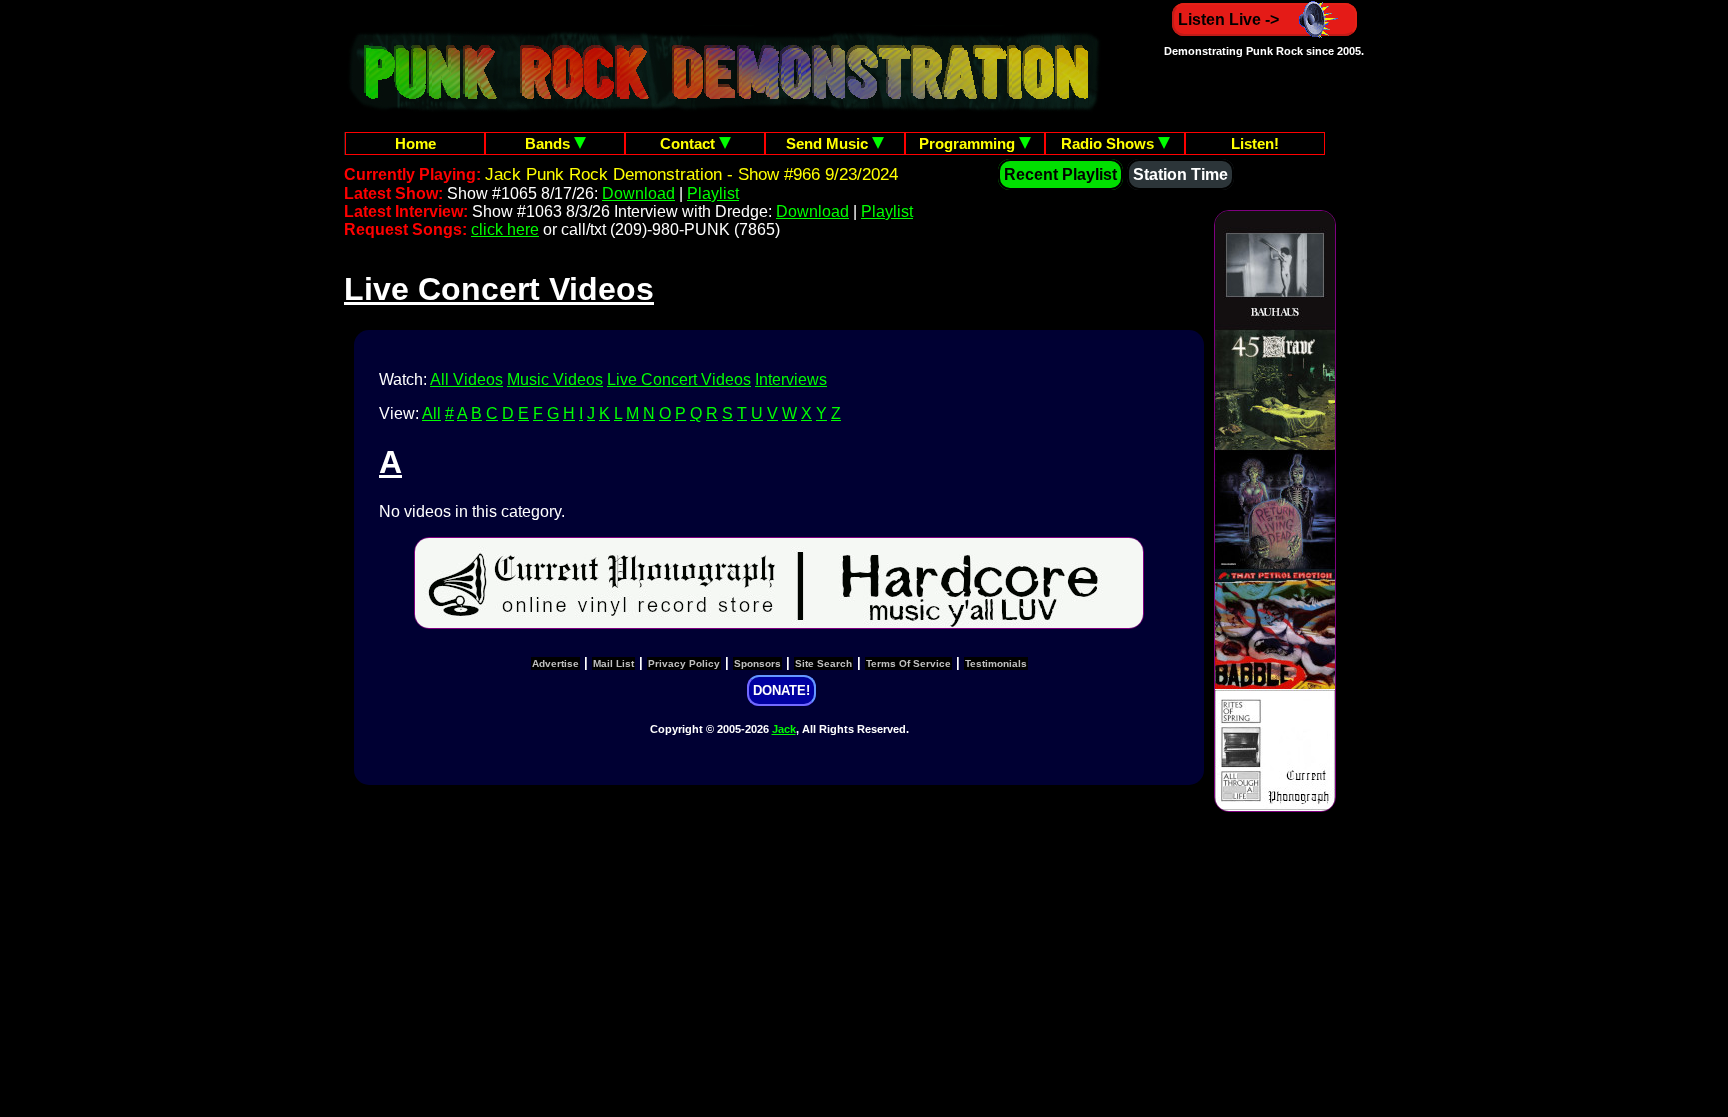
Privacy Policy (684, 663)
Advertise (555, 663)
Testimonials (996, 663)
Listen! (1255, 143)
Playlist (713, 193)
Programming (969, 143)
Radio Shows (1109, 143)
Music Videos (555, 379)
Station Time (1180, 174)
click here (505, 229)
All (431, 413)
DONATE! (781, 690)
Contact (689, 143)
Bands (549, 143)
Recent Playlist (1060, 174)
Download (638, 193)
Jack (784, 729)
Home (415, 143)
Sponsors (757, 663)
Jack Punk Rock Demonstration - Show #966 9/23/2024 (691, 174)
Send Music (829, 143)
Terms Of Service (908, 663)
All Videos (466, 379)
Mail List (613, 663)
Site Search (823, 663)
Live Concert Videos (679, 379)
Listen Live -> (1228, 19)
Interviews (791, 379)
